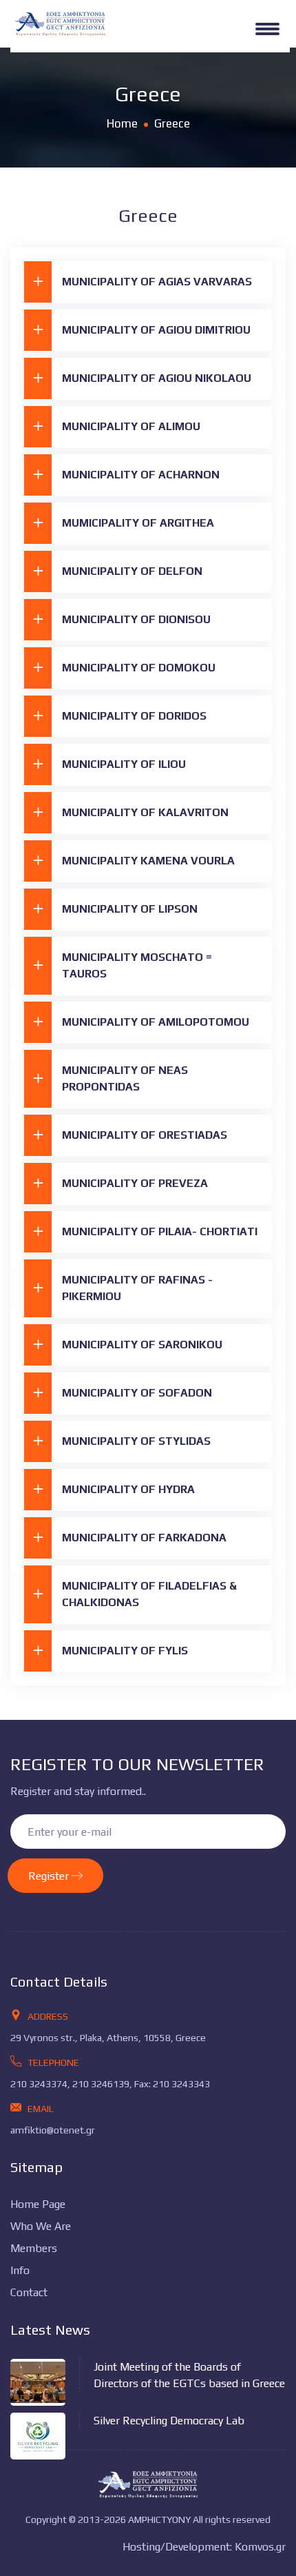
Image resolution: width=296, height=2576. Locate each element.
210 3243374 (39, 2084)
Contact (29, 2292)
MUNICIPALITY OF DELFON (132, 571)
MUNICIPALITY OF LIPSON (130, 909)
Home (122, 123)
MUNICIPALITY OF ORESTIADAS (145, 1135)
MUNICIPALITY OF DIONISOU (136, 619)
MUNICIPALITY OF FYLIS (125, 1651)
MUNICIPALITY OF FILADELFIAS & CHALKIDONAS (149, 1594)
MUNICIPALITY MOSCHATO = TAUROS (137, 965)
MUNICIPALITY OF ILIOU (124, 764)
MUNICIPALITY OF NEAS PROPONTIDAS (125, 1078)
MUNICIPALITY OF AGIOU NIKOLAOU (157, 378)
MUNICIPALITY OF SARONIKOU (142, 1345)
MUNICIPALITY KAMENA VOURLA (148, 861)
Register (50, 1876)
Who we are (41, 2226)
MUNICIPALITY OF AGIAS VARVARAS (157, 282)
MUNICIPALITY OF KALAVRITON (145, 812)
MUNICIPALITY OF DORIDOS (134, 716)
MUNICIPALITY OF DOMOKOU (139, 668)
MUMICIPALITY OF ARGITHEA (138, 523)
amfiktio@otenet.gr (53, 2130)
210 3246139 (101, 2084)
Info (20, 2270)
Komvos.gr (260, 2547)
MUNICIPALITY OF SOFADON (137, 1393)
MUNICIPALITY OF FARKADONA (144, 1538)
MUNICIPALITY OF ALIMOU (131, 426)
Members (34, 2248)
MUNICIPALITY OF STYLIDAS (136, 1441)
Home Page (38, 2204)
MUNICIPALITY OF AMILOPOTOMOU (156, 1022)
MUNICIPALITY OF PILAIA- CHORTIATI (160, 1231)
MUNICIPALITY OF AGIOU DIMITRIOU (156, 330)
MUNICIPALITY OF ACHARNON (141, 475)
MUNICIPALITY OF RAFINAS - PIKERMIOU (137, 1288)
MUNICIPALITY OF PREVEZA (135, 1183)
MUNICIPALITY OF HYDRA (128, 1489)
